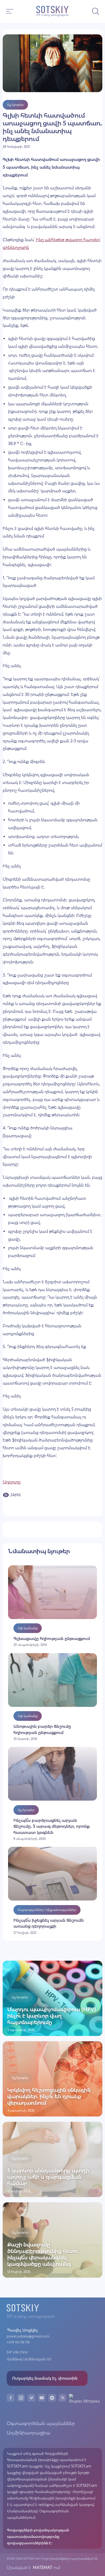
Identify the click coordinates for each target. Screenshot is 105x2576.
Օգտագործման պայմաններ (41, 2423)
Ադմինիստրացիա (29, 2433)
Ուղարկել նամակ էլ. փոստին (45, 2378)
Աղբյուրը (12, 1482)
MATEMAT (42, 2568)
